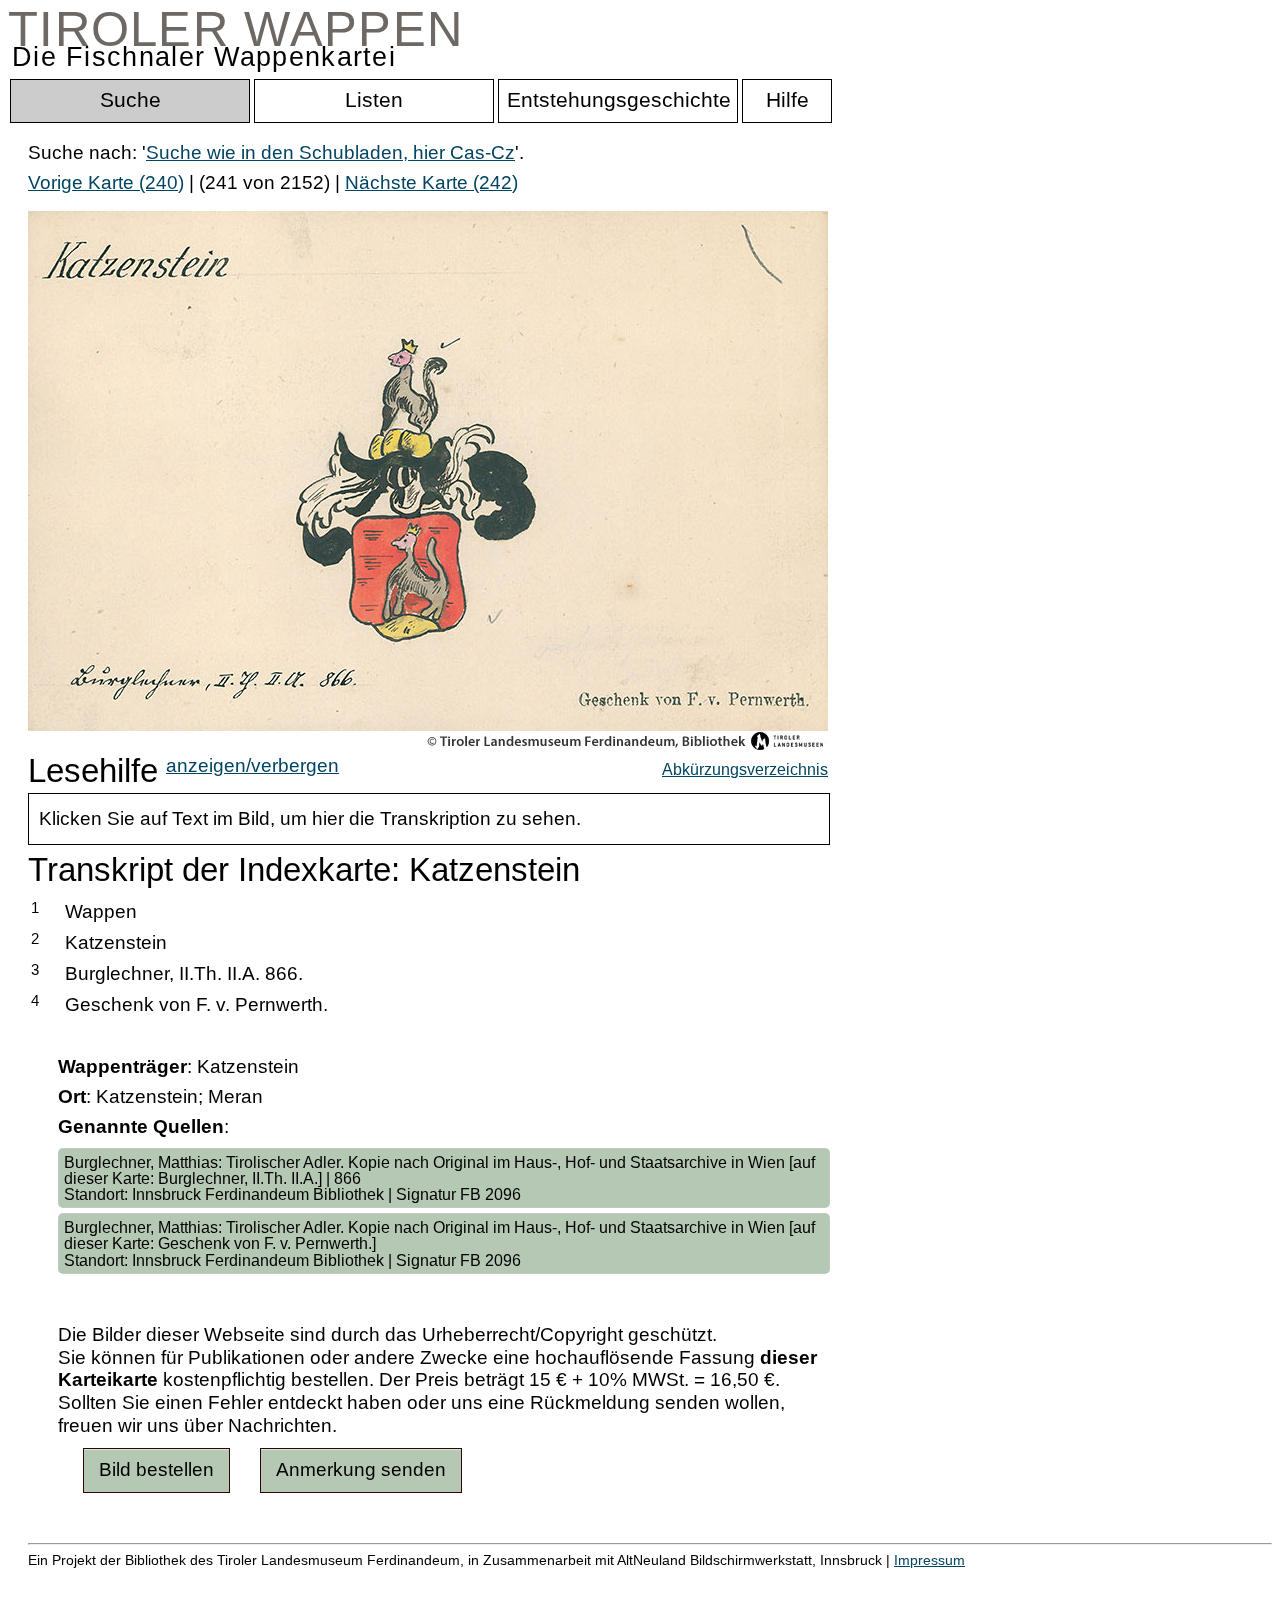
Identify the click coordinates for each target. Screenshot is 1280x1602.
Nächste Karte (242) (431, 182)
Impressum (929, 1560)
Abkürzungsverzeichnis (745, 769)
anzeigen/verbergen (252, 765)
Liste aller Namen (536, 1581)
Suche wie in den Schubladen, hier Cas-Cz (330, 152)
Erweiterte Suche (101, 1581)
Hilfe (973, 1581)
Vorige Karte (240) (106, 182)
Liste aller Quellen (703, 1581)
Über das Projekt (867, 1581)
